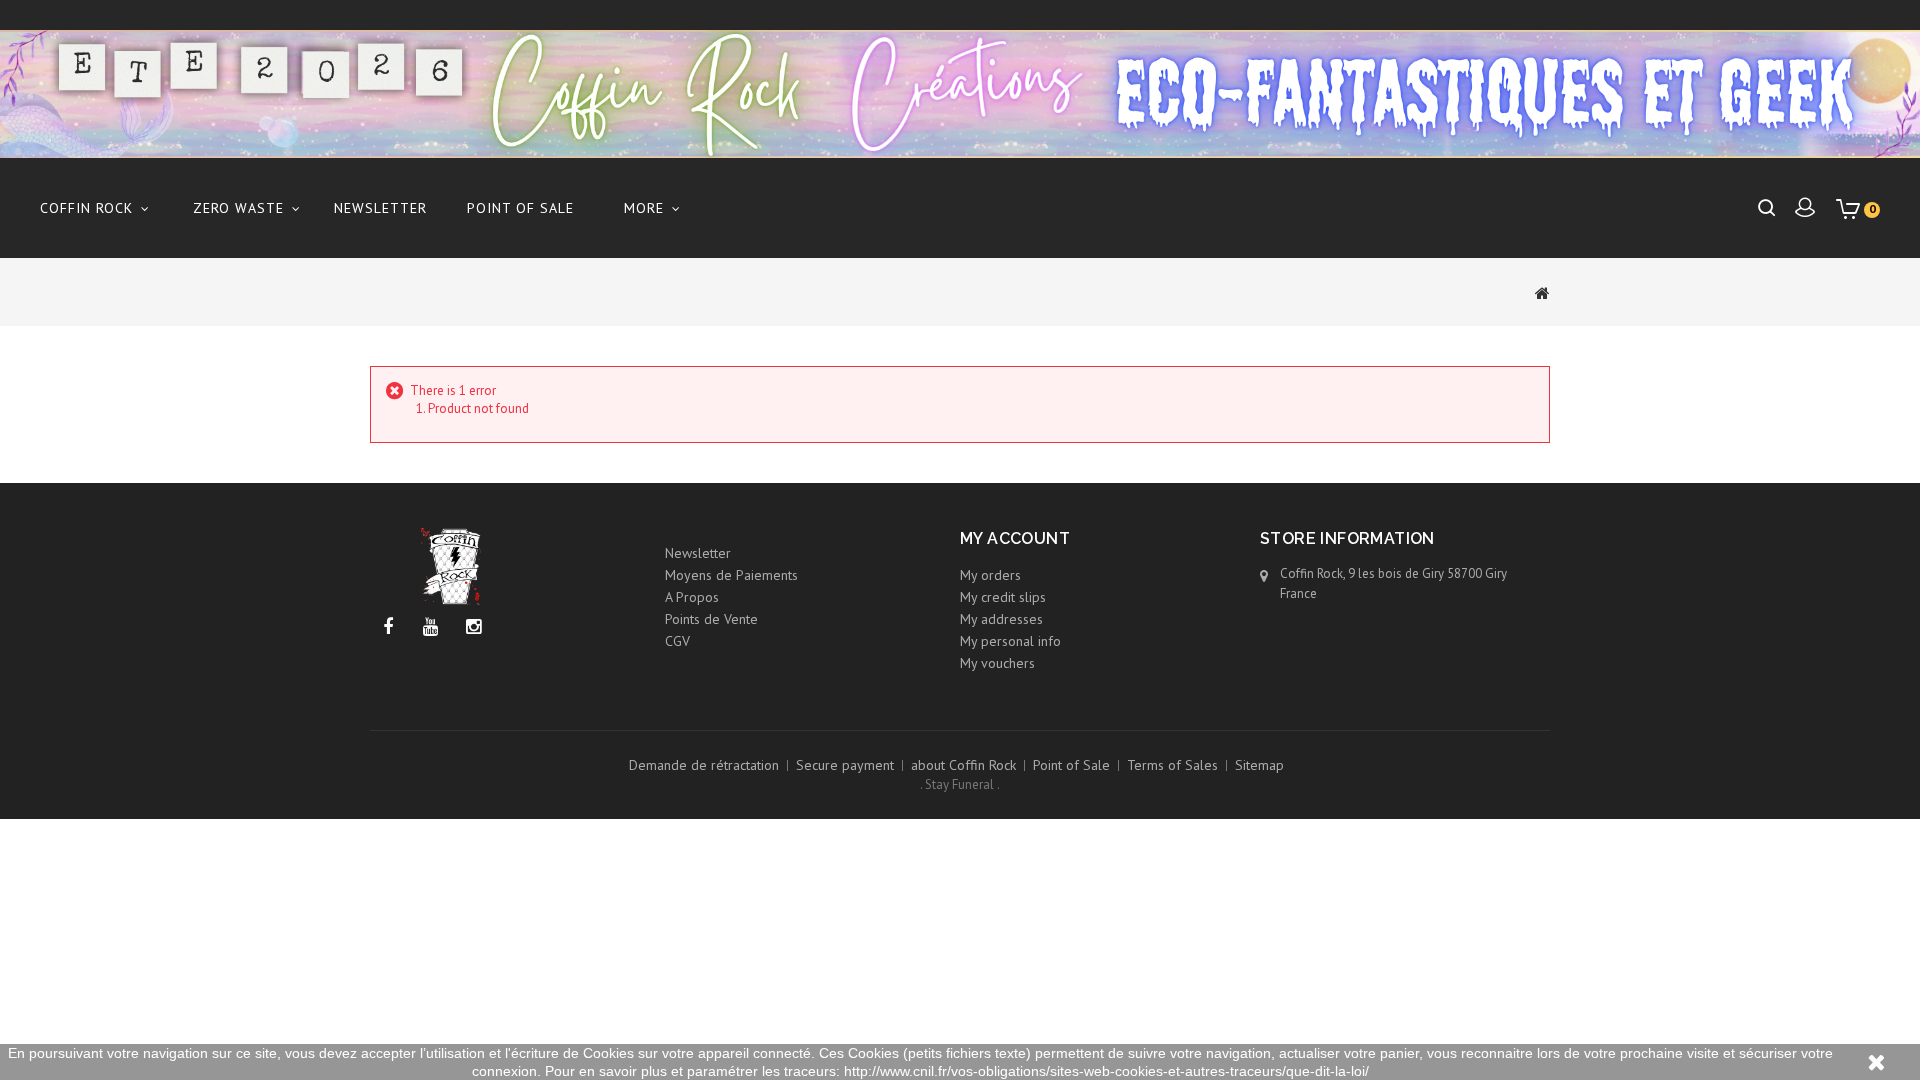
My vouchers (997, 663)
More (644, 208)
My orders (990, 575)
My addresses (1001, 619)
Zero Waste (238, 208)
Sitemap (1259, 765)
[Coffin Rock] (960, 94)
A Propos (692, 597)
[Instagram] (473, 627)
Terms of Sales (1172, 765)
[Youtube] (430, 627)
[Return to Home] (1542, 292)
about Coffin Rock (963, 765)
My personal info (1010, 641)
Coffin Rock (86, 208)
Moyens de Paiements (731, 575)
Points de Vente (711, 619)
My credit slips (1003, 597)
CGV (677, 641)
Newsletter (380, 208)
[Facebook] (387, 627)
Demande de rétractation (704, 765)
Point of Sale (520, 208)
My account (1015, 538)
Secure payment (845, 765)
